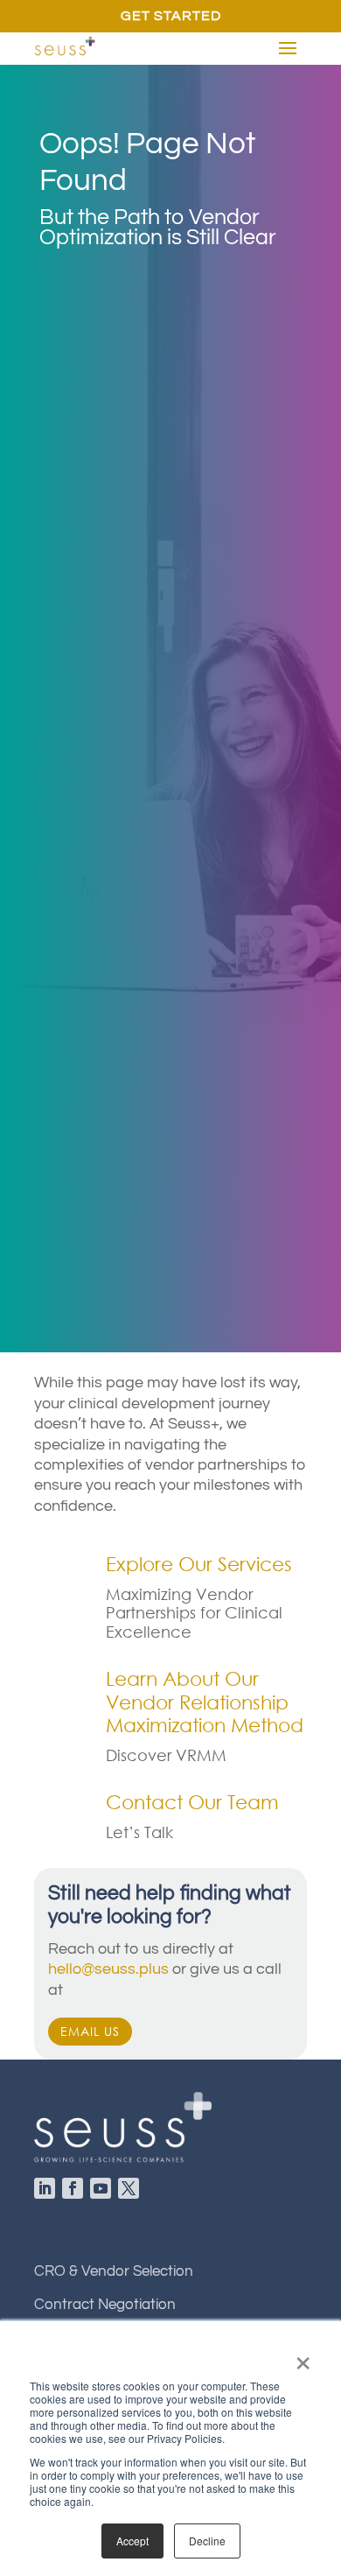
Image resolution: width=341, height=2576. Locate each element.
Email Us (90, 2031)
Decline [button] (207, 2541)
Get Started (171, 16)
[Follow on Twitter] (132, 2192)
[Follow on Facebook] (76, 2192)
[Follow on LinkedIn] (48, 2192)
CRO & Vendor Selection (114, 2271)
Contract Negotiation (105, 2305)
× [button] (303, 2357)
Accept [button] (132, 2541)
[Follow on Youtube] (104, 2192)
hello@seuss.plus (108, 1969)
